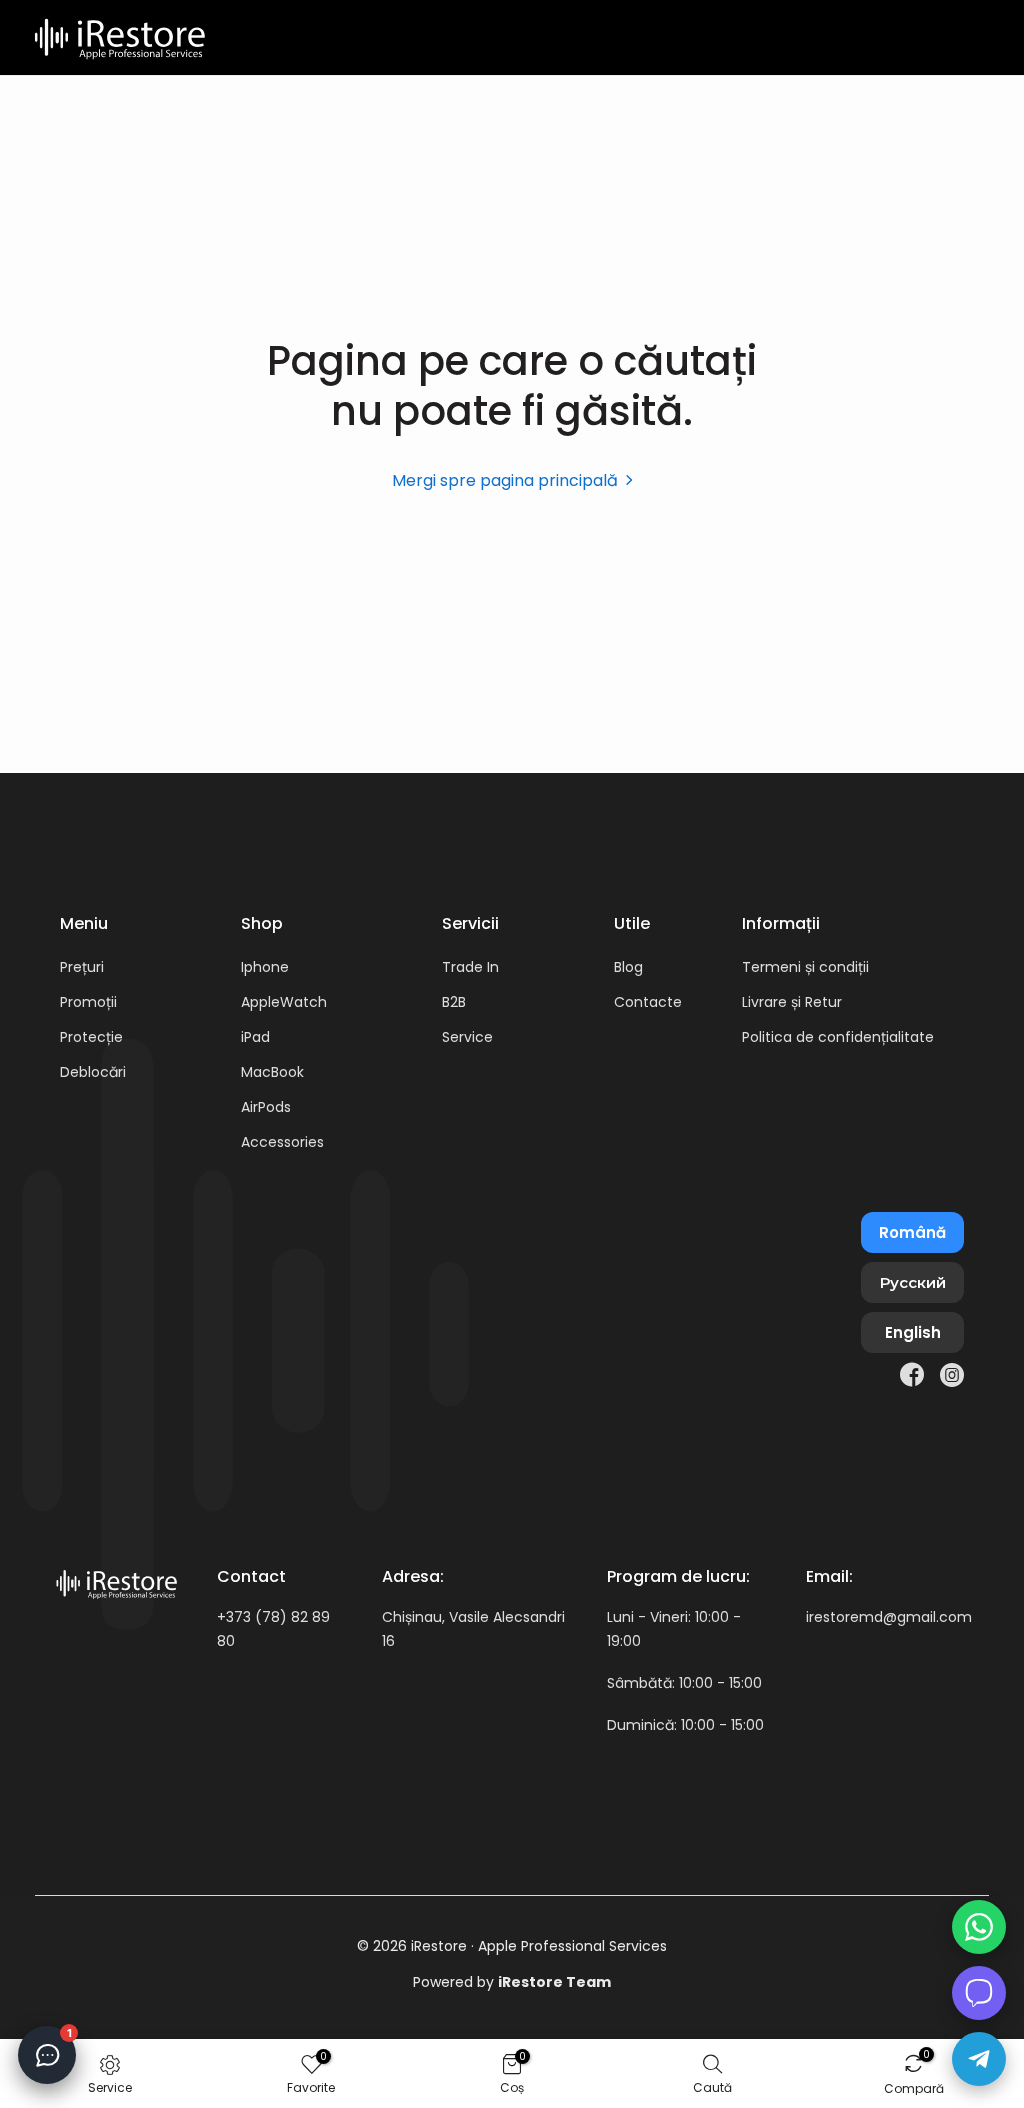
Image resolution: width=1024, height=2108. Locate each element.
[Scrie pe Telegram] (979, 2059)
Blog (628, 967)
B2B (454, 1002)
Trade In (470, 967)
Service (467, 1037)
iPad (255, 1037)
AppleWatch (284, 1002)
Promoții (88, 1002)
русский (913, 1282)
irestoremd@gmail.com (889, 1617)
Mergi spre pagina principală (505, 480)
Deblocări (93, 1072)
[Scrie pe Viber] (979, 1993)
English (913, 1332)
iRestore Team (554, 1982)
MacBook (272, 1072)
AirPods (266, 1107)
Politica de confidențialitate (838, 1037)
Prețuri (82, 967)
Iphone (265, 967)
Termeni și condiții (805, 967)
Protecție (91, 1037)
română (912, 1232)
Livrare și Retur (792, 1002)
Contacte (648, 1002)
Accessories (282, 1142)
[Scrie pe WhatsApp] (979, 1927)
